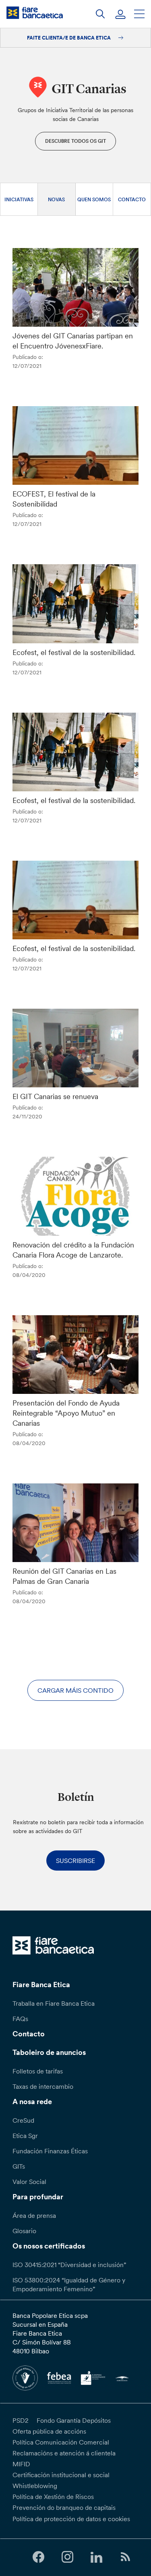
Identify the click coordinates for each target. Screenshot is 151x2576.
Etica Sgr (25, 2136)
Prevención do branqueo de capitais (64, 2507)
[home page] (35, 13)
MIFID (21, 2464)
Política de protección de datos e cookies (71, 2519)
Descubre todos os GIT (75, 141)
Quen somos (94, 199)
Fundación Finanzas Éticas (50, 2151)
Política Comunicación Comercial (61, 2442)
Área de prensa (34, 2215)
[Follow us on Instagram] (67, 2557)
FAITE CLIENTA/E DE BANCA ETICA (69, 38)
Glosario (24, 2231)
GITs (19, 2166)
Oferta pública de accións (49, 2431)
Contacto (132, 199)
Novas (56, 199)
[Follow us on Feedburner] (126, 2557)
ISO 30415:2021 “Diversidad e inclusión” (69, 2265)
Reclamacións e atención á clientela (64, 2453)
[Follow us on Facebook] (38, 2557)
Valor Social (29, 2182)
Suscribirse (75, 1861)
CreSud (23, 2120)
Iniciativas (19, 199)
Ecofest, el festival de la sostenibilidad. (74, 652)
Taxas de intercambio (43, 2086)
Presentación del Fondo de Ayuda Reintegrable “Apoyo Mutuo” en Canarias (66, 1413)
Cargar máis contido (75, 1690)
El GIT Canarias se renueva (55, 1096)
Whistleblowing (35, 2486)
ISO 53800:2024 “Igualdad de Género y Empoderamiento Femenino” (69, 2284)
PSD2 (21, 2420)
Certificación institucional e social (61, 2475)
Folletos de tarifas (38, 2071)
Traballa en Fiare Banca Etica (54, 2003)
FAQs (20, 2019)
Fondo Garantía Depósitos (74, 2420)
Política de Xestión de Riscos (53, 2497)
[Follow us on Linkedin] (97, 2557)
